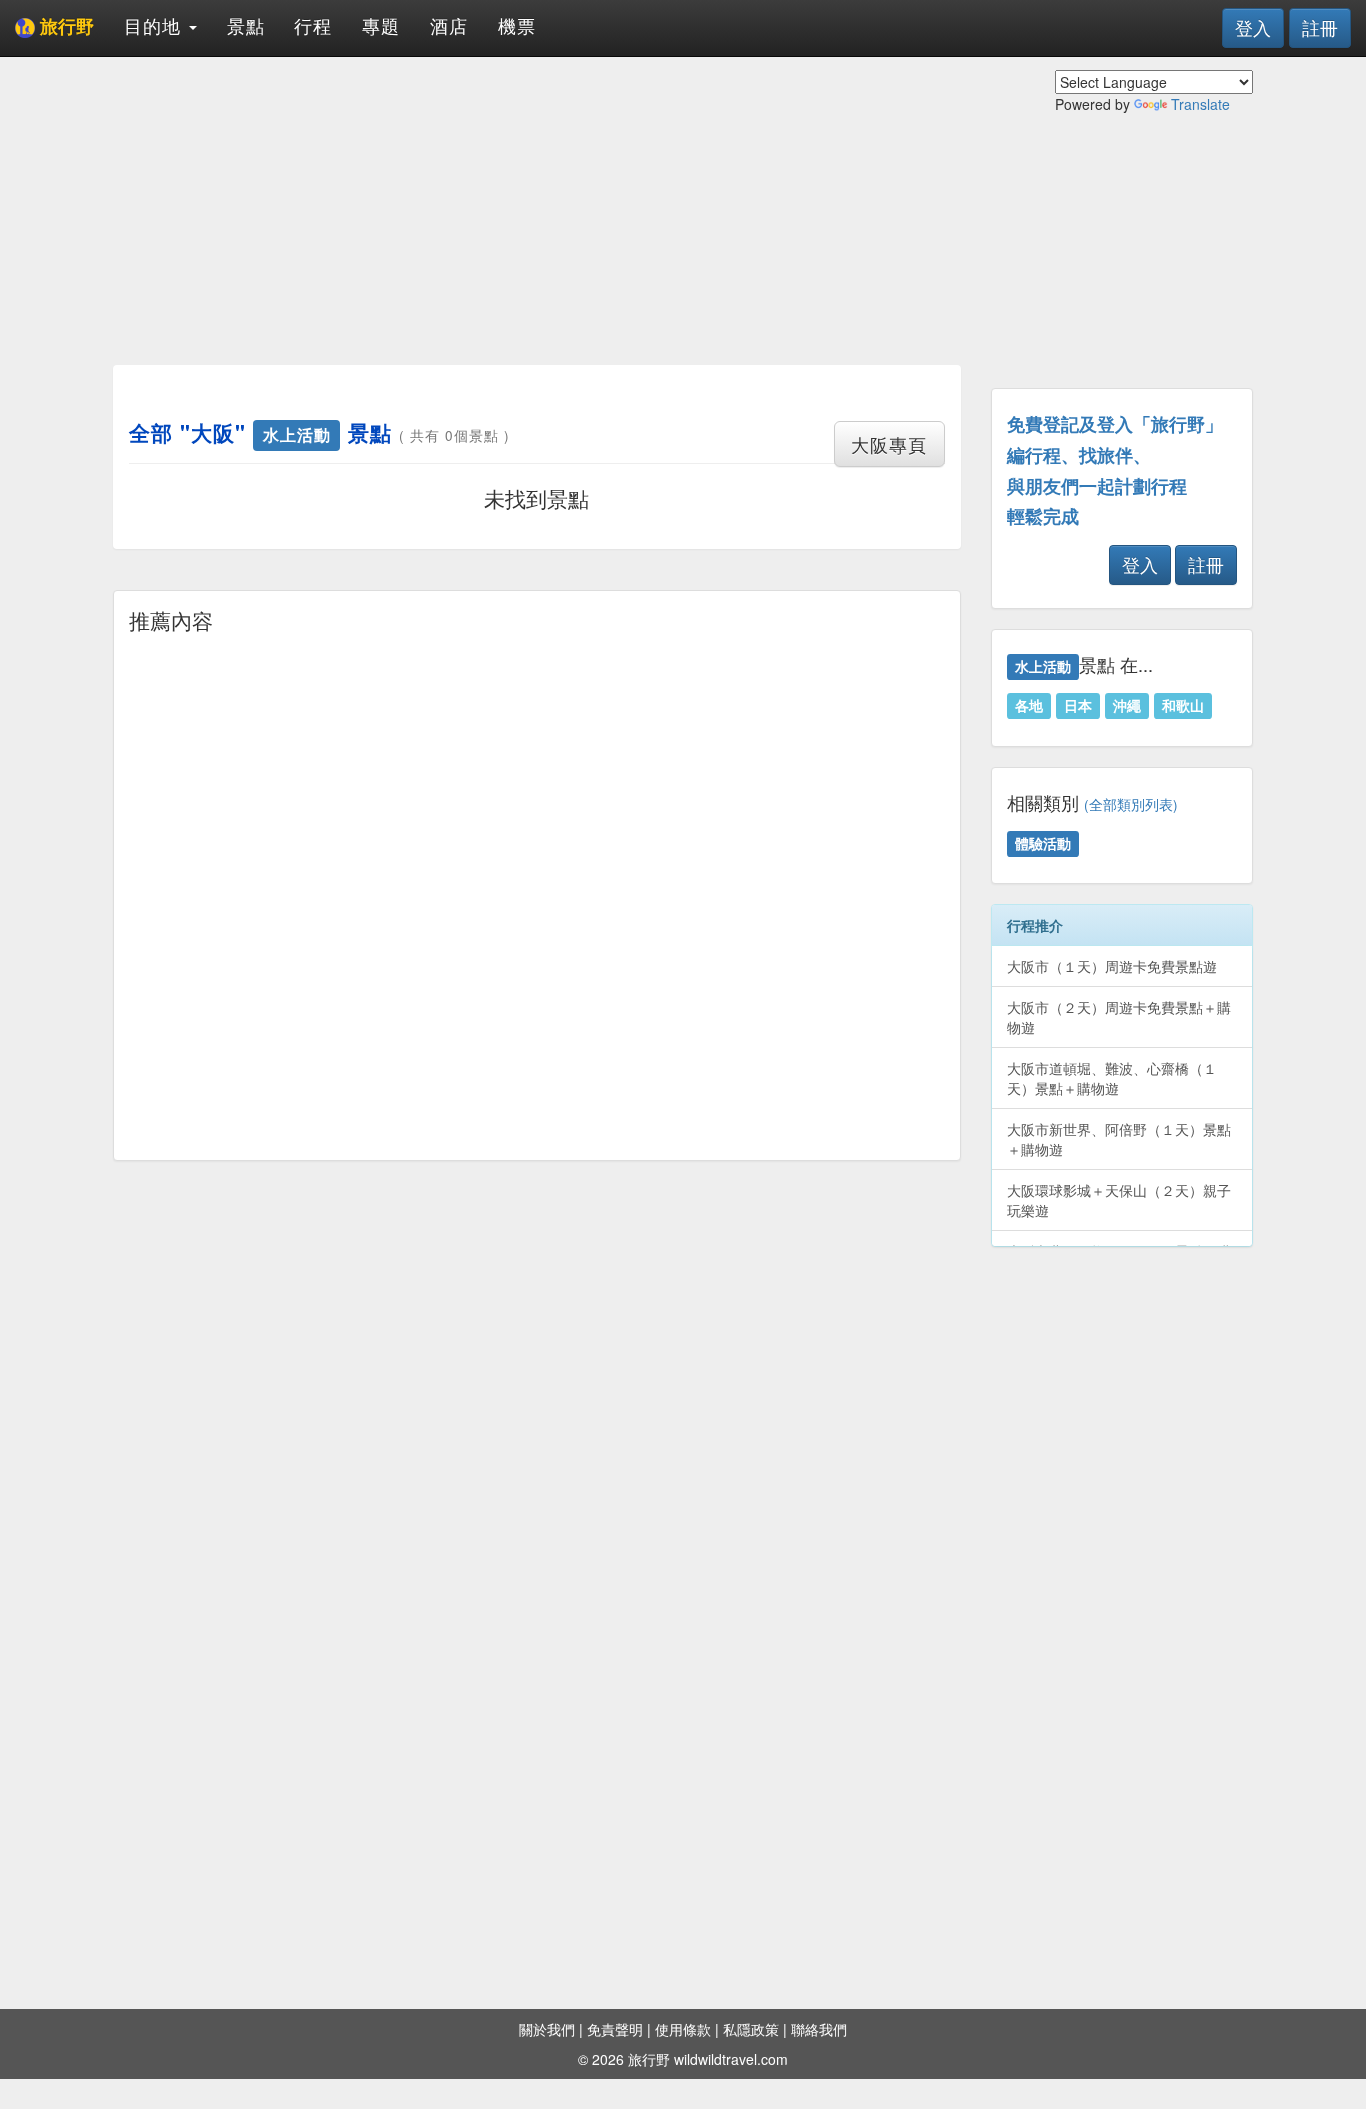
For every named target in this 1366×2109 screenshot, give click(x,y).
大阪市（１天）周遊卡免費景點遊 (1112, 966)
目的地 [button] (155, 25)
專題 (381, 25)
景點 (246, 25)
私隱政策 (751, 2029)
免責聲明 (615, 2029)
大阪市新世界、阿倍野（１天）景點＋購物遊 (1119, 1139)
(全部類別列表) (1131, 804)
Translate (1200, 104)
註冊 (1320, 27)
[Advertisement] (537, 210)
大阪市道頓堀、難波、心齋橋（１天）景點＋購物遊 (1112, 1078)
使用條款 (683, 2029)
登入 (1253, 27)
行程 (313, 25)
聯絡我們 (819, 2029)
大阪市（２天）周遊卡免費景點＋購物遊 (1119, 1017)
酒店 (449, 25)
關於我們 (547, 2029)
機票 (517, 25)
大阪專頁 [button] (889, 444)
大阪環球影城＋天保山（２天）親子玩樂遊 (1119, 1200)
